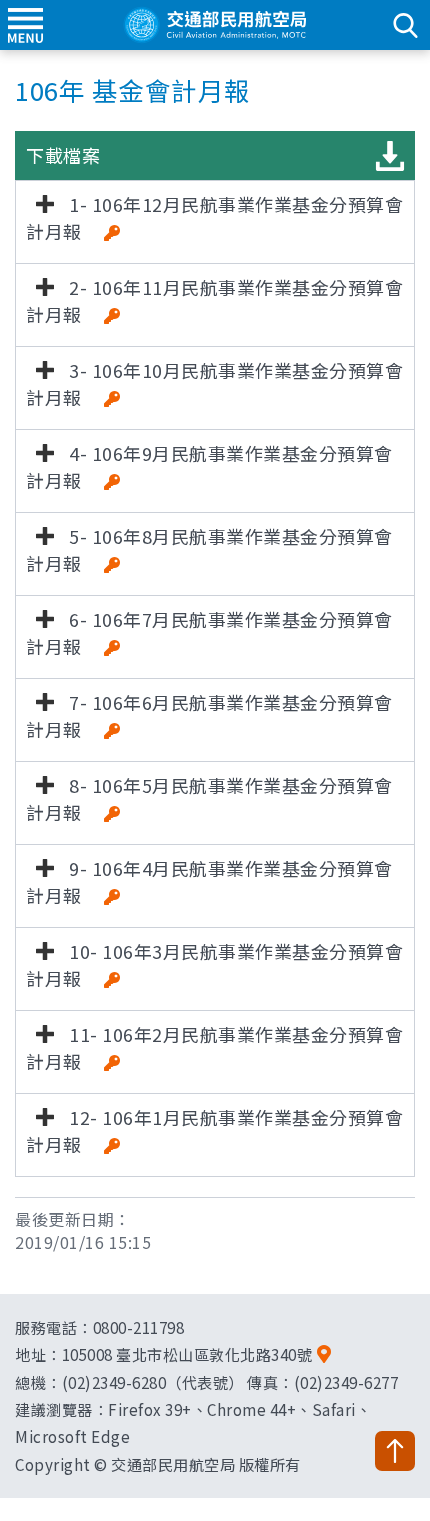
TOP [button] (395, 1451)
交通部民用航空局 (215, 25)
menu (25, 25)
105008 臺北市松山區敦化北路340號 (187, 1354)
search (405, 25)
